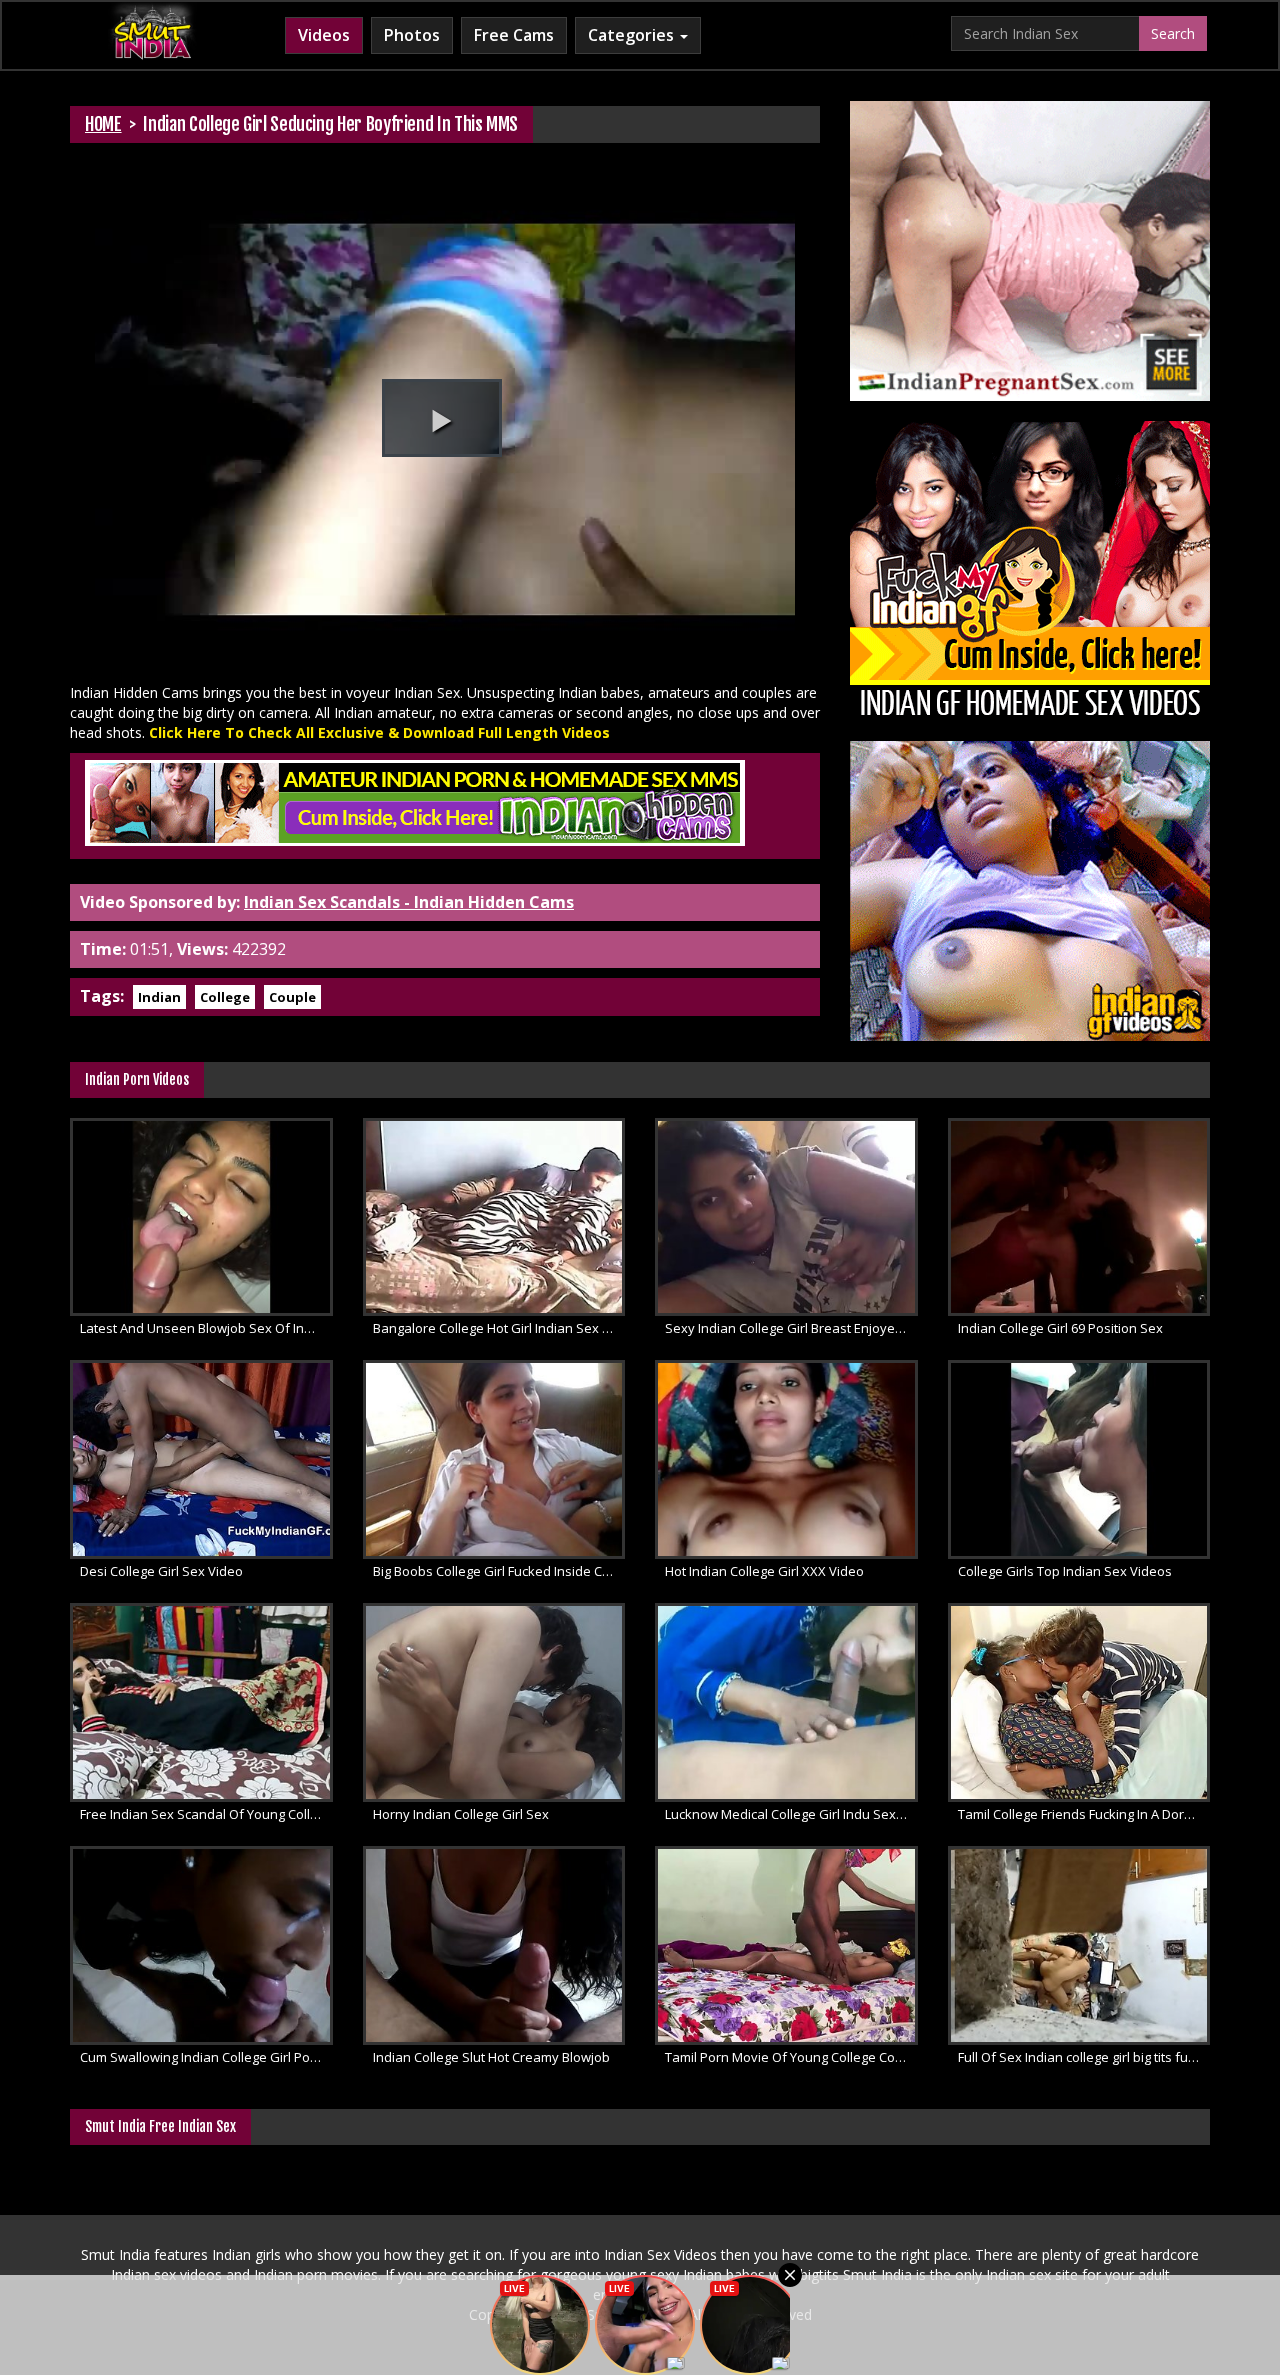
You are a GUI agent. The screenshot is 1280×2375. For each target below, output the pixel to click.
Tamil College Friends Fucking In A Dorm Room (1084, 1814)
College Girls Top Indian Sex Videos (1065, 1571)
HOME (103, 124)
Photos (412, 35)
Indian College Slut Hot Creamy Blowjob (491, 2057)
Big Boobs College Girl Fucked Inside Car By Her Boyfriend (499, 1571)
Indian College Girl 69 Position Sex (1060, 1328)
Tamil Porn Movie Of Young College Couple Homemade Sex (791, 2057)
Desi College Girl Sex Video (161, 1571)
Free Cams (514, 35)
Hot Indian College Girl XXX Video (764, 1571)
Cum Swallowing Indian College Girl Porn (201, 2057)
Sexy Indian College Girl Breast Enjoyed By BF (791, 1328)
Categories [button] (633, 35)
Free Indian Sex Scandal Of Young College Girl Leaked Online (206, 1814)
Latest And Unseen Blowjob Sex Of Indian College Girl (206, 1328)
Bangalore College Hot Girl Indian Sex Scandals (499, 1328)
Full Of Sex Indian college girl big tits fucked (1084, 2057)
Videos (324, 35)
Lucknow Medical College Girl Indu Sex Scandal (791, 1814)
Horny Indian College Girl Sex (461, 1814)
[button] (442, 418)
